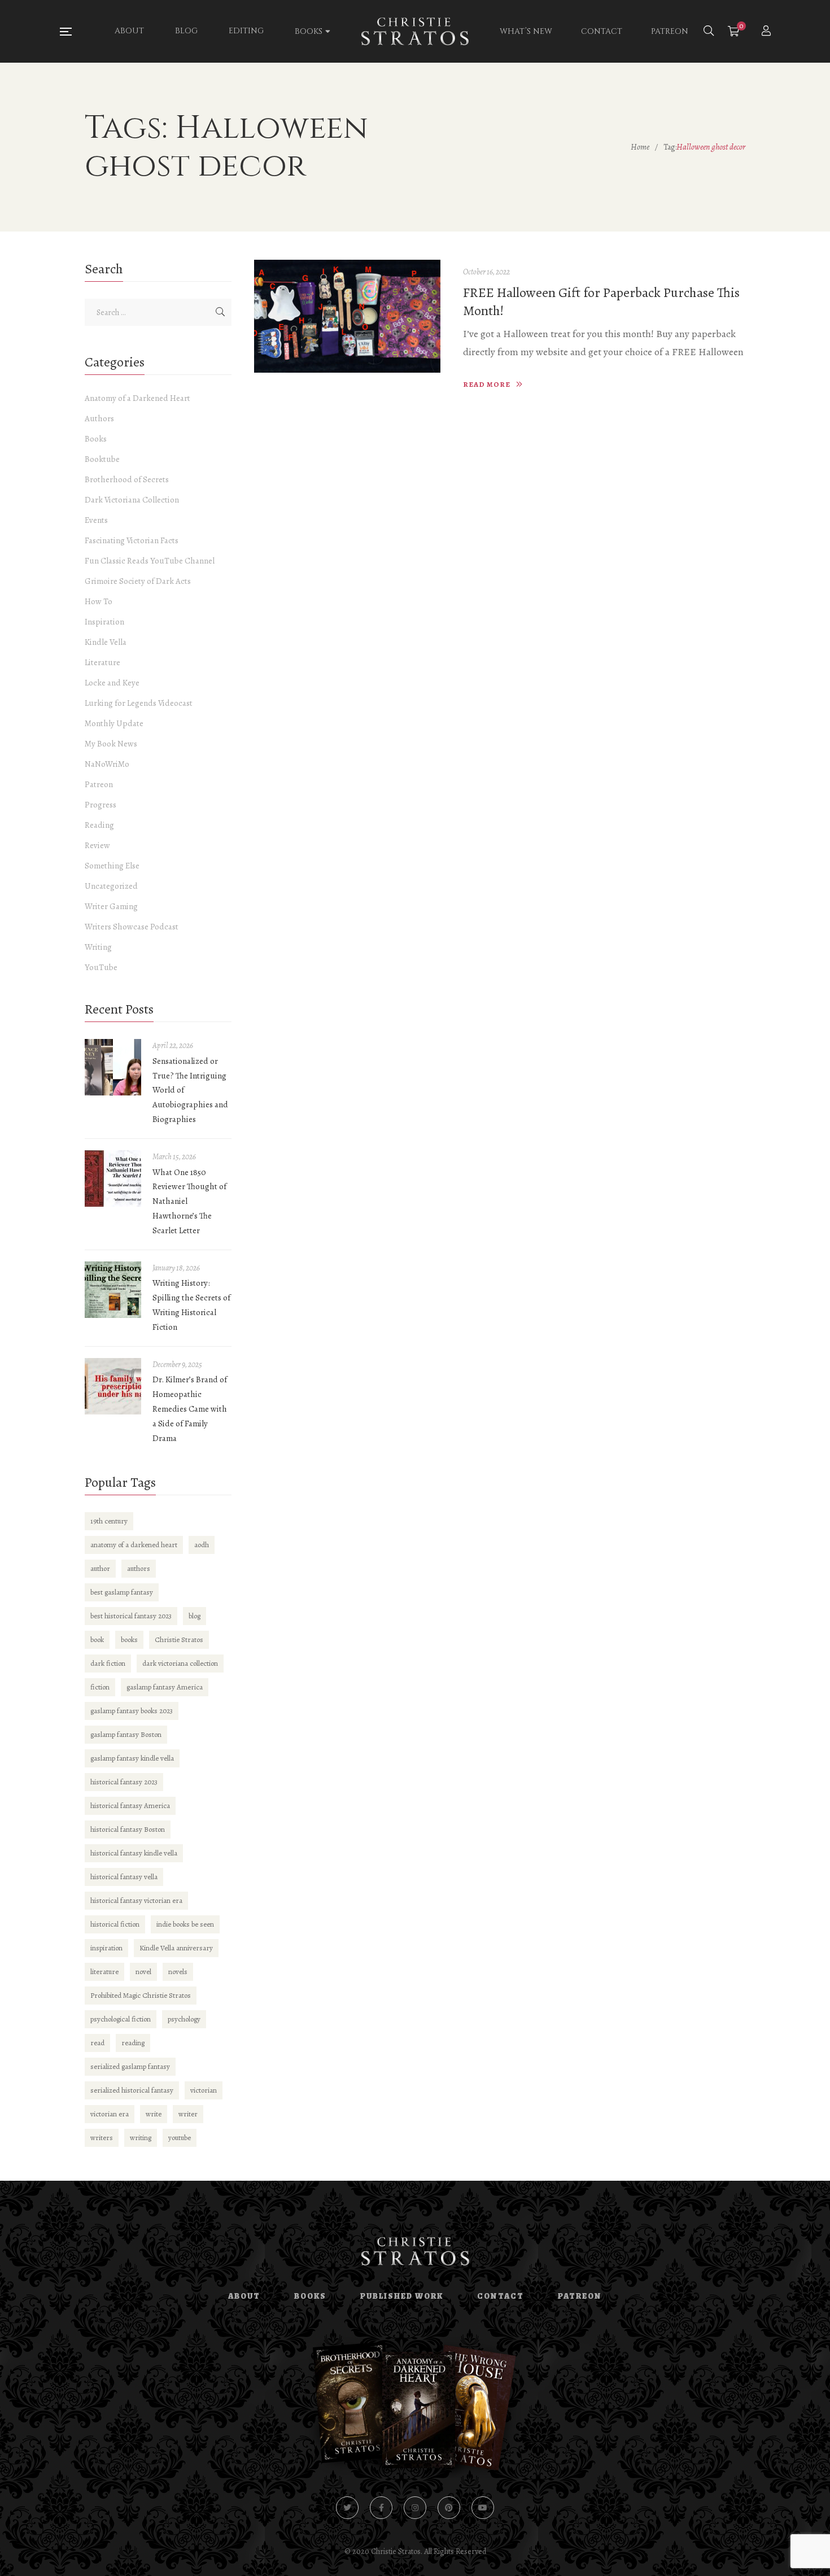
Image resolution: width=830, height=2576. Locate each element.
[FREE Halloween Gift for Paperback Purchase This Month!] (347, 316)
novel (143, 1972)
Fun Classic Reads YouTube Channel (150, 561)
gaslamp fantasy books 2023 (132, 1711)
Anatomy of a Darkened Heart (137, 398)
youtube (180, 2138)
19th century (109, 1521)
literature (104, 1972)
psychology (184, 2019)
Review (97, 845)
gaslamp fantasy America (165, 1687)
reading (133, 2043)
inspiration (106, 1948)
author (100, 1568)
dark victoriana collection (180, 1663)
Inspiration (104, 622)
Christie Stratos (179, 1640)
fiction (100, 1687)
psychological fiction (121, 2019)
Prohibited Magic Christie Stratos (141, 1995)
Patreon (99, 784)
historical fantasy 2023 (124, 1782)
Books (96, 439)
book (97, 1640)
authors (139, 1568)
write (154, 2114)
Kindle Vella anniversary (176, 1948)
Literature (102, 662)
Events (96, 520)
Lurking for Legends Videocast (139, 703)
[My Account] (768, 32)
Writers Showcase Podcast (132, 927)
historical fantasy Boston (128, 1829)
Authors (99, 418)
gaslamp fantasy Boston (126, 1734)
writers (102, 2138)
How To (99, 601)
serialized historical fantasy (132, 2090)
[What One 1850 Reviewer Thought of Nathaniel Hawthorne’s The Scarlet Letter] (113, 1178)
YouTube (101, 967)
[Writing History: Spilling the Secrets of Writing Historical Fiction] (113, 1290)
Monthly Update (114, 723)
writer (188, 2114)
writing (141, 2138)
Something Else (112, 866)
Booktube (102, 459)
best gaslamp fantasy (122, 1592)
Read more (487, 384)
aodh (202, 1545)
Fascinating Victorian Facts (132, 540)
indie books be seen (185, 1924)
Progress (101, 805)
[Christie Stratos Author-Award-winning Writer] (415, 32)
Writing (98, 947)
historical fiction (115, 1924)
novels (178, 1972)
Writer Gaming (111, 906)
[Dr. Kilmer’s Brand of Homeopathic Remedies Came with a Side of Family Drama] (113, 1386)
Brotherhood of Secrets (127, 479)
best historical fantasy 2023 (131, 1616)
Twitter (347, 2508)
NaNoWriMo (107, 764)
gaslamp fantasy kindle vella (132, 1758)
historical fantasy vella (124, 1877)
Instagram (415, 2508)
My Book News (111, 744)
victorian (204, 2090)
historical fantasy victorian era (136, 1900)
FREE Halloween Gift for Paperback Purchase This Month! (601, 302)
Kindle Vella (106, 642)
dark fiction (108, 1663)
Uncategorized (111, 886)
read (97, 2043)
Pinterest (449, 2508)
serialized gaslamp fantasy (130, 2066)
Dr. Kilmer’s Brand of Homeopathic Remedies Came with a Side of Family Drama (190, 1409)
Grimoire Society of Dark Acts (138, 581)
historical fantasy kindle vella (134, 1853)
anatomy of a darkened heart (134, 1545)
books (129, 1640)
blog (195, 1616)
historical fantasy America (130, 1806)
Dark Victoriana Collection (132, 500)
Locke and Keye (112, 683)
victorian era (110, 2114)
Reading (99, 825)
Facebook (381, 2508)
